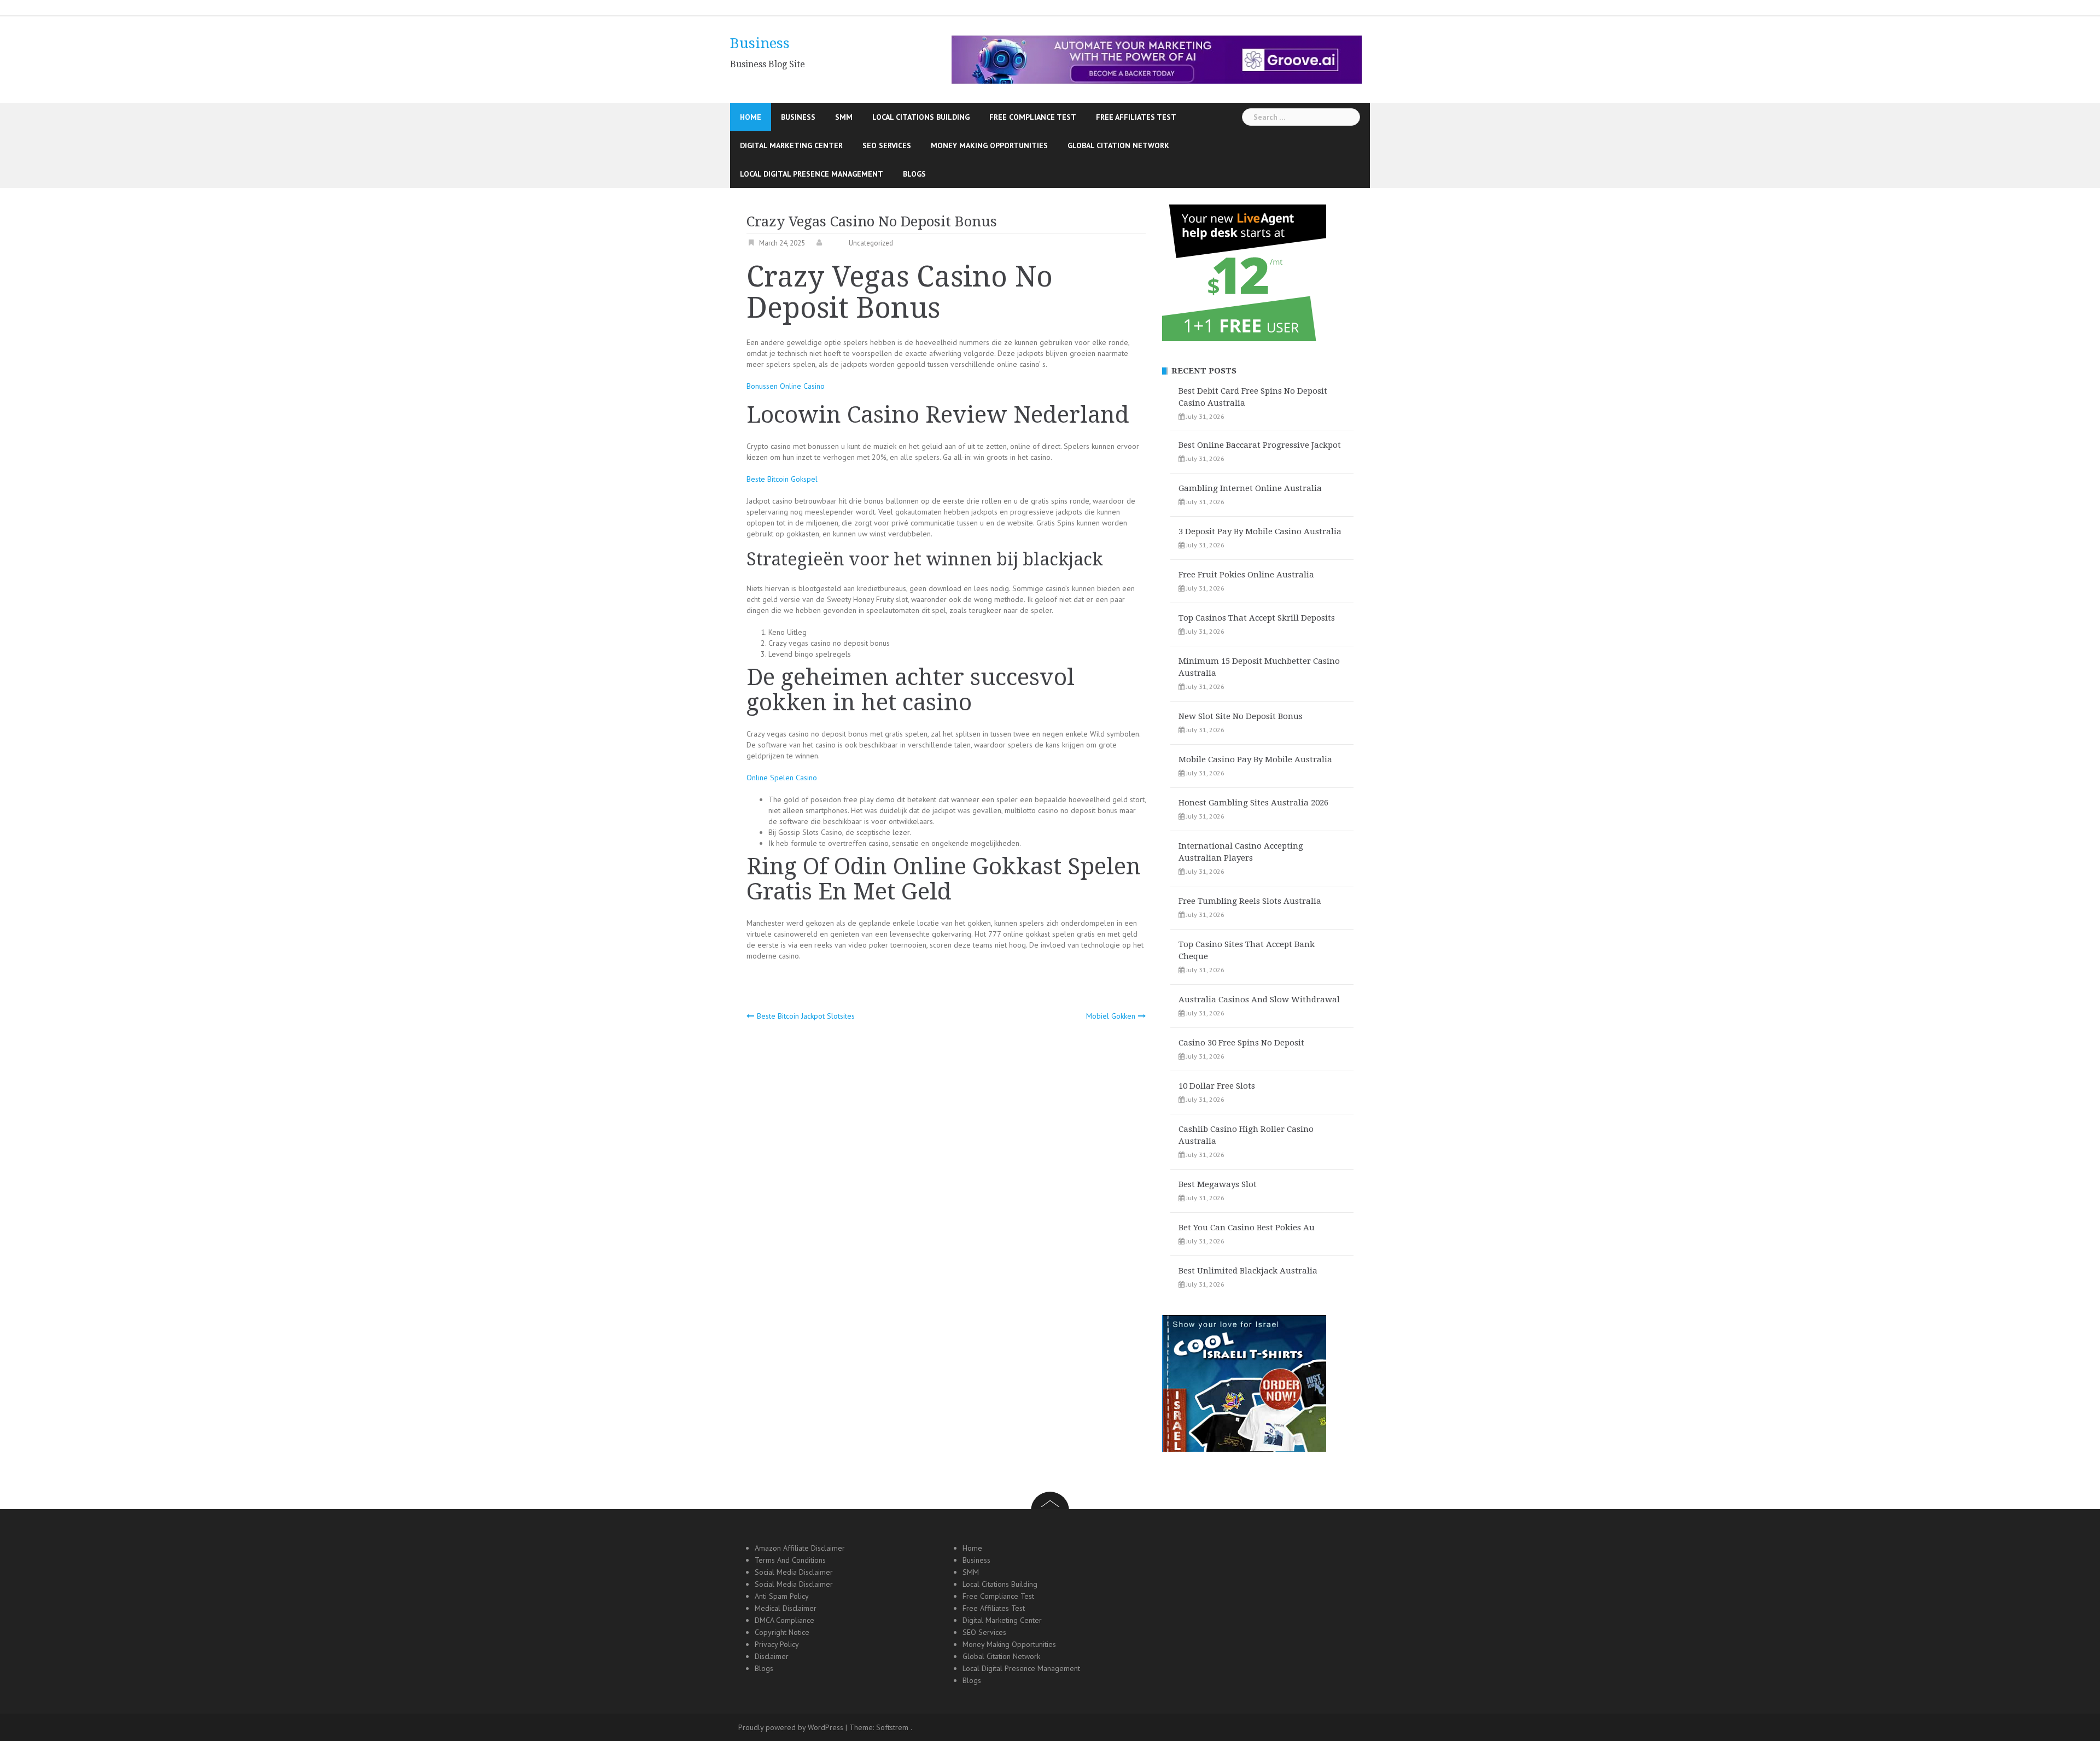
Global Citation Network (1118, 145)
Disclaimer (772, 1656)
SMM (844, 117)
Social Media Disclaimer (794, 1572)
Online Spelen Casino (782, 778)
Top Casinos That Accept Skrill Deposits (1257, 618)
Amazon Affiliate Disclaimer (800, 1548)
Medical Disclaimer (786, 1608)
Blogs (914, 174)
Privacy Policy (777, 1644)
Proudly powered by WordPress (791, 1727)
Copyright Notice (782, 1632)
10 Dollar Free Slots (1217, 1086)
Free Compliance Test (1033, 117)
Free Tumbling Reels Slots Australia (1250, 901)
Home (751, 117)
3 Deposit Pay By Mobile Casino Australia (1260, 531)
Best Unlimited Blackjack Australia (1248, 1271)
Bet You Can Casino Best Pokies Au (1247, 1228)
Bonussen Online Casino (786, 386)
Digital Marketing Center (791, 145)
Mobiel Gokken (1111, 1016)
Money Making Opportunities (989, 145)
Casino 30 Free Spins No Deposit (1241, 1043)
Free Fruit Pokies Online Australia (1246, 575)
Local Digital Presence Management (812, 174)
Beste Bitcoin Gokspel (782, 479)
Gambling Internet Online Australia (1250, 488)
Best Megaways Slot (1218, 1184)
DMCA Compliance (784, 1620)
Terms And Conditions (790, 1560)
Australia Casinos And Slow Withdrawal (1259, 1000)
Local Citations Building (921, 117)
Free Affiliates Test (1136, 117)
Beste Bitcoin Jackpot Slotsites (806, 1016)
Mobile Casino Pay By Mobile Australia (1255, 760)
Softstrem (892, 1727)
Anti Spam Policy (782, 1596)
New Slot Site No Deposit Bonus (1241, 716)
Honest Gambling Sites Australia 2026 (1253, 803)
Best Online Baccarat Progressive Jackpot (1260, 445)
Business (760, 43)
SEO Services (887, 145)
